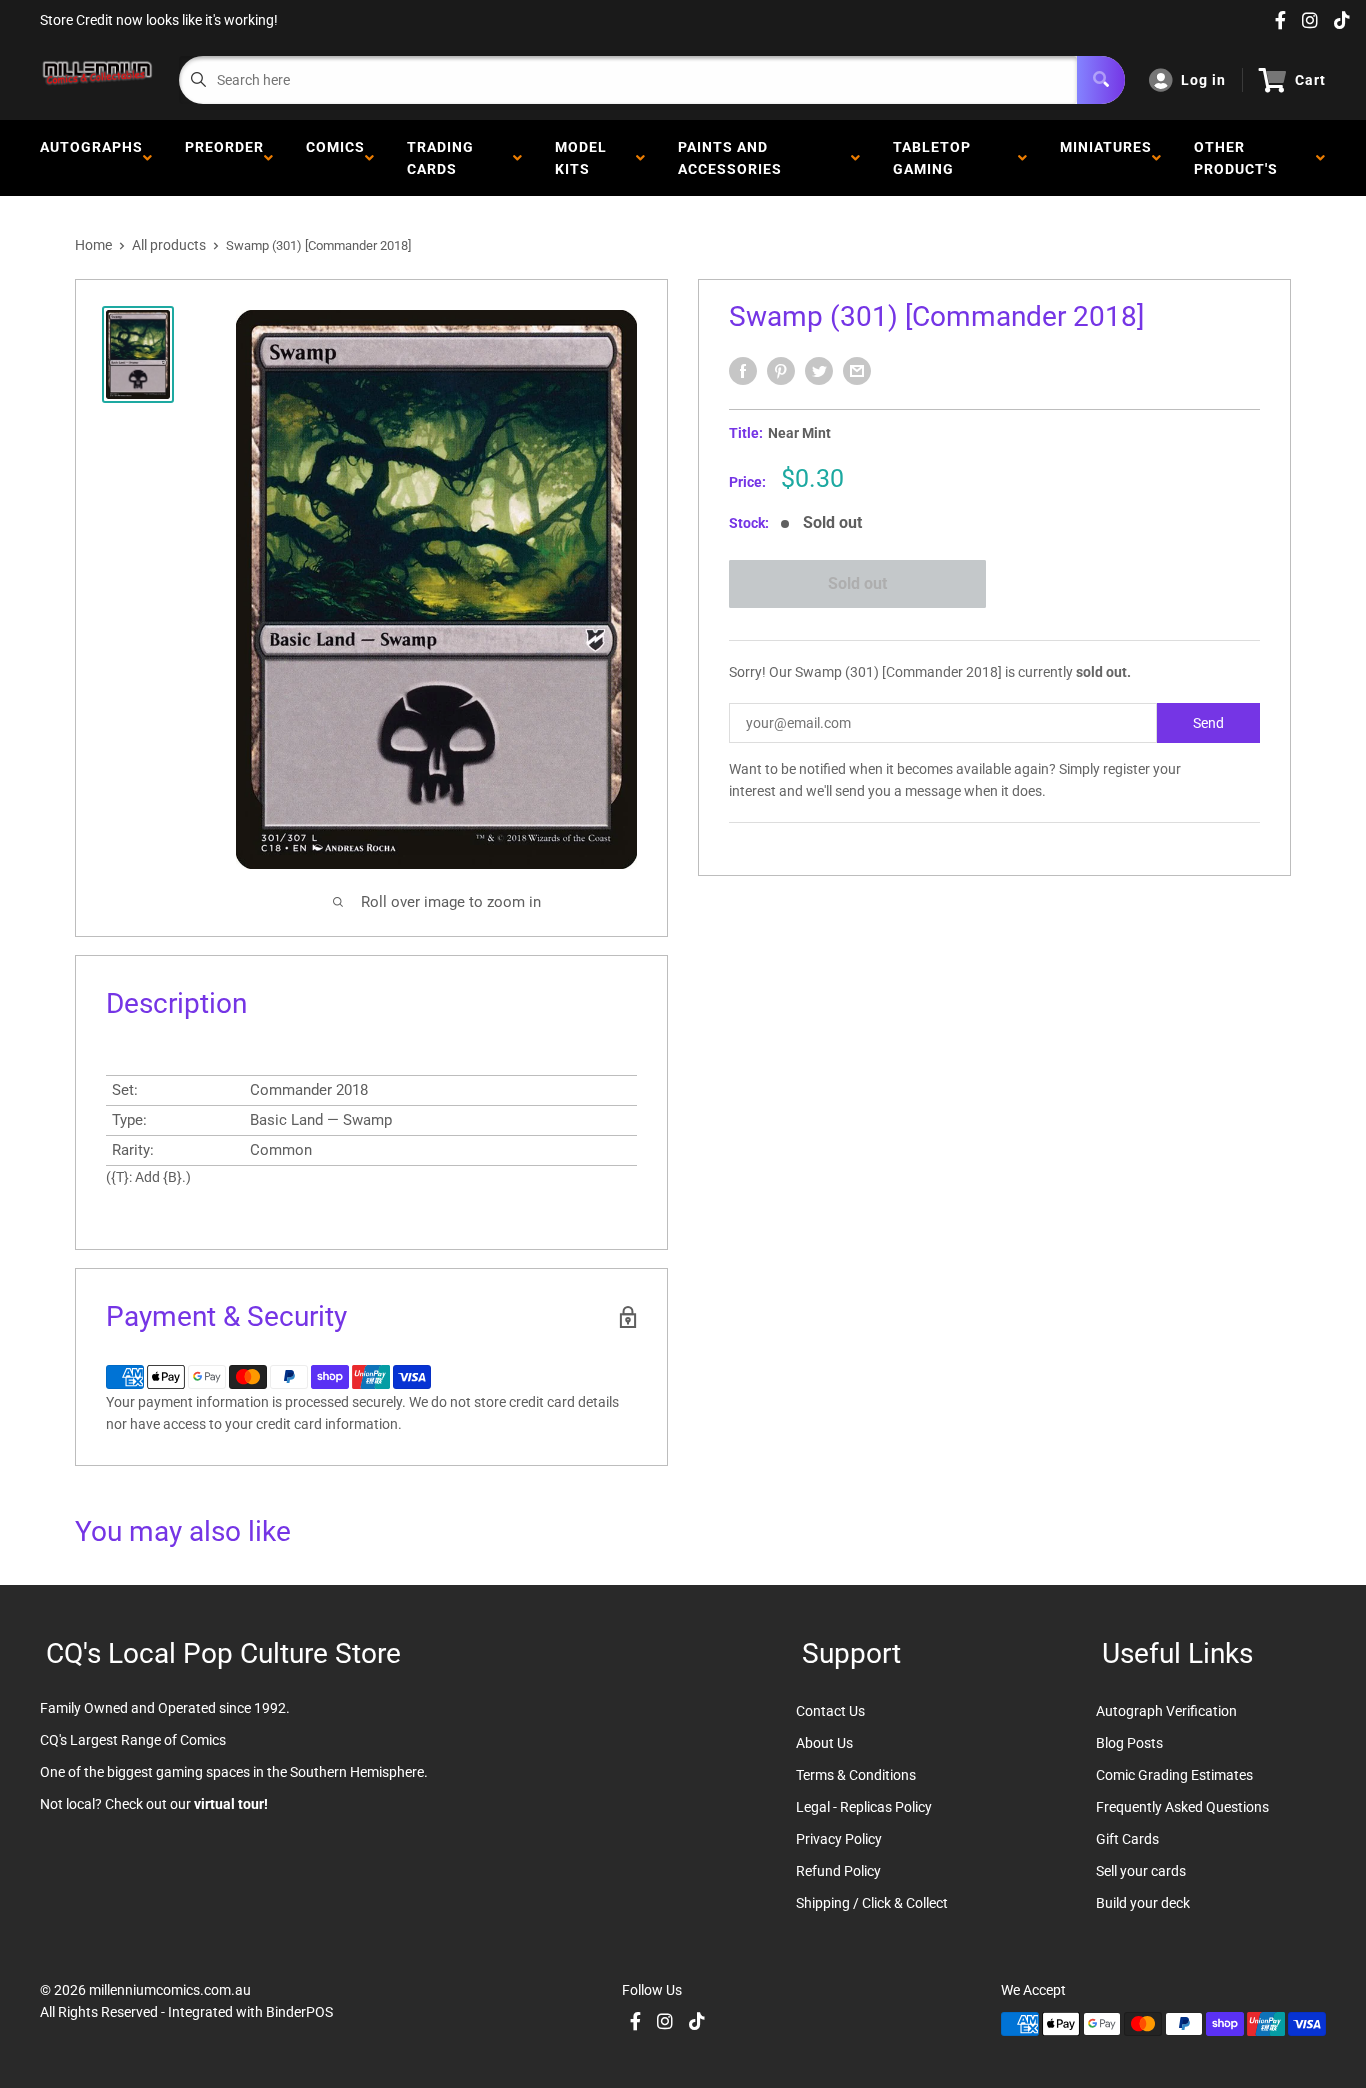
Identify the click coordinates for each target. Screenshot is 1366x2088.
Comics (335, 158)
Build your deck (1143, 1903)
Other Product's (1240, 158)
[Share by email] (857, 371)
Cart (1310, 80)
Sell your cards (1141, 1871)
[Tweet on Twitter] (819, 371)
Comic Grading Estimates (1174, 1775)
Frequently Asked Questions (1182, 1807)
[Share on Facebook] (743, 371)
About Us (824, 1743)
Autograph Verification (1166, 1711)
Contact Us (830, 1711)
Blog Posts (1129, 1743)
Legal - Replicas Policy (864, 1807)
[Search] (1101, 80)
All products (169, 245)
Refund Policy (838, 1871)
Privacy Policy (839, 1839)
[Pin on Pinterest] (781, 371)
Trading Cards (440, 158)
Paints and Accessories (734, 158)
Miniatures (1106, 158)
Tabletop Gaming (932, 158)
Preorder (224, 158)
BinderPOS (299, 2012)
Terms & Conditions (856, 1775)
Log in (1203, 80)
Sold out (857, 583)
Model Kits (581, 158)
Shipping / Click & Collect (872, 1903)
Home (93, 245)
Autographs (91, 158)
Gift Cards (1127, 1839)
